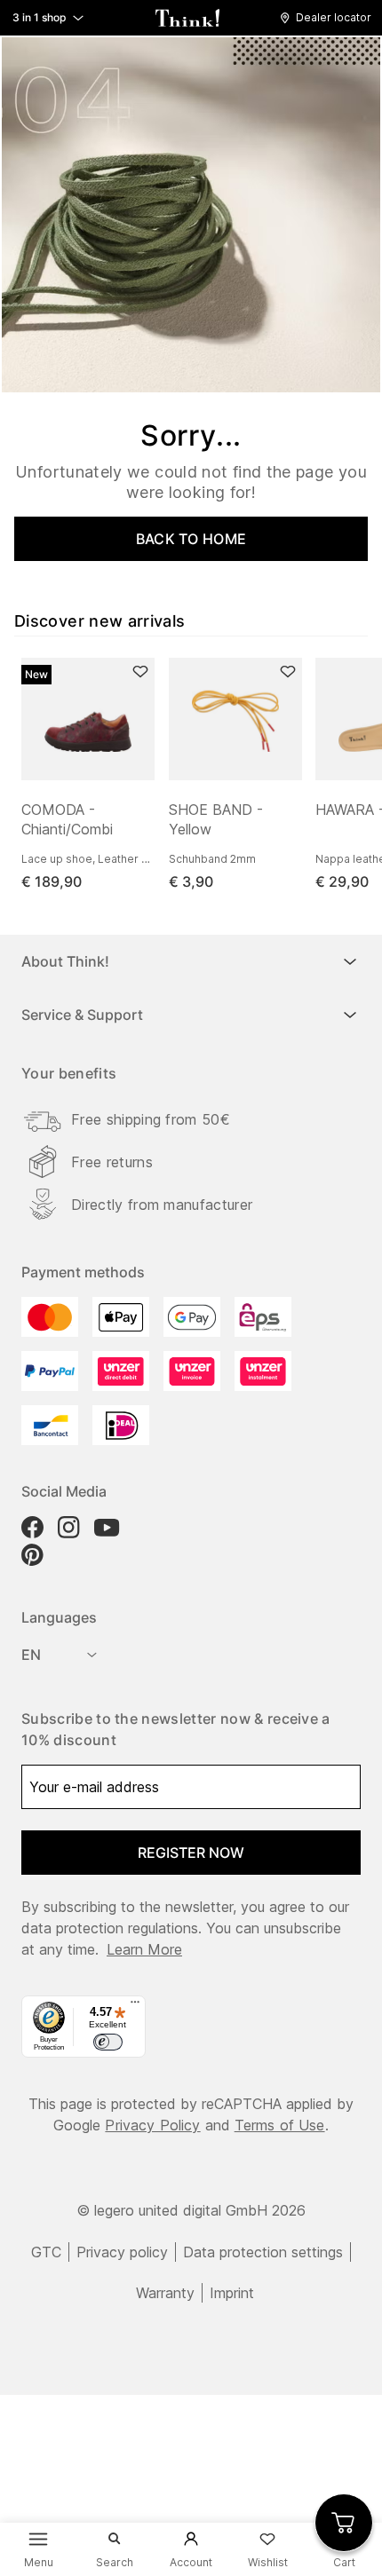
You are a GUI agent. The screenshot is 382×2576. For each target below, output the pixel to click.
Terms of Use (280, 2125)
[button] (330, 18)
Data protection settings (263, 2252)
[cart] (344, 2523)
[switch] (107, 2043)
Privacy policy (122, 2252)
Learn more (144, 1949)
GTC (46, 2252)
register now (191, 1853)
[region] (198, 775)
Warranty (165, 2293)
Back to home (191, 539)
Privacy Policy (152, 2125)
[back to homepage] (187, 18)
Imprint (232, 2293)
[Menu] (135, 2006)
